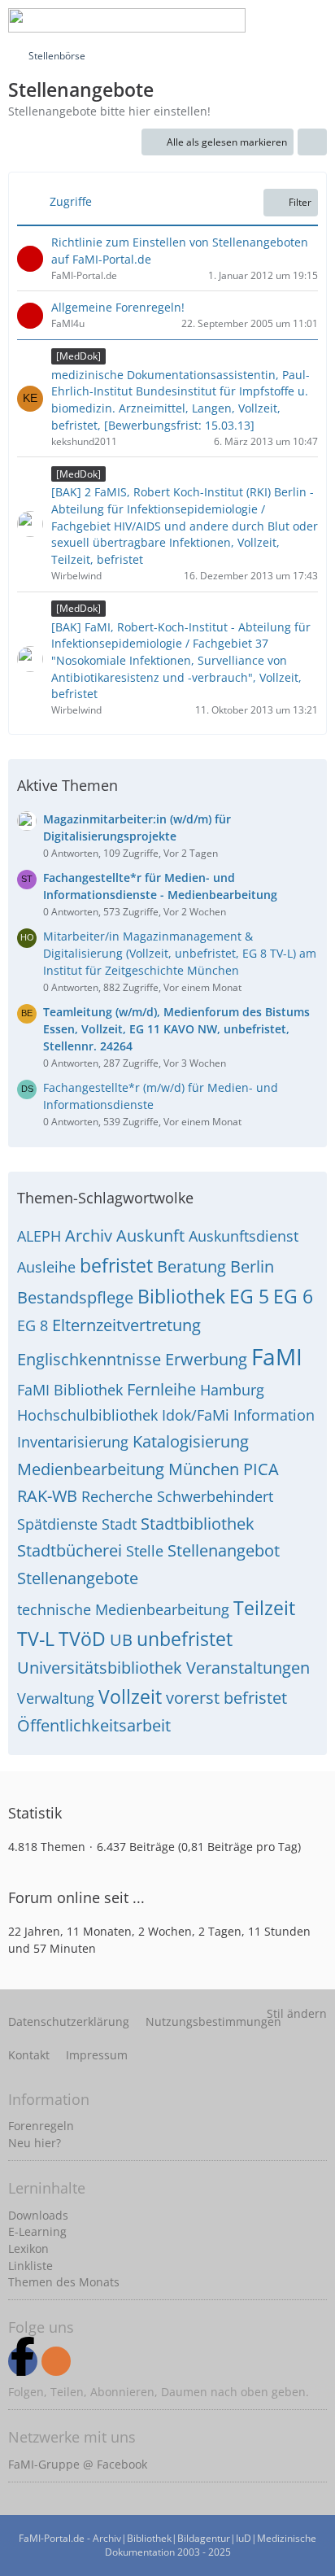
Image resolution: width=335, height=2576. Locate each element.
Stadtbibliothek (198, 1524)
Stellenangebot (224, 1550)
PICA (261, 1469)
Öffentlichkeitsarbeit (94, 1725)
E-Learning (37, 2231)
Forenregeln (41, 2126)
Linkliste (30, 2266)
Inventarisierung (73, 1442)
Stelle (145, 1551)
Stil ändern (297, 2013)
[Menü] (314, 20)
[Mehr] (312, 142)
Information (274, 1415)
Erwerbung (206, 1359)
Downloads (38, 2215)
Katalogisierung (191, 1441)
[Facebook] (23, 2361)
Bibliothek (181, 1296)
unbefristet (185, 1639)
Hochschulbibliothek (87, 1415)
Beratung (191, 1266)
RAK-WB (47, 1496)
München (204, 1469)
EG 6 (293, 1296)
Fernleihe (161, 1389)
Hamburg (232, 1390)
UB (121, 1640)
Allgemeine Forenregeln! (118, 307)
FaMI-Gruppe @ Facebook (78, 2464)
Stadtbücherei (70, 1550)
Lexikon (28, 2249)
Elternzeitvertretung (126, 1325)
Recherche (117, 1496)
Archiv (89, 1236)
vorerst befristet (226, 1698)
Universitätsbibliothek (100, 1668)
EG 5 (249, 1296)
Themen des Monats (64, 2282)
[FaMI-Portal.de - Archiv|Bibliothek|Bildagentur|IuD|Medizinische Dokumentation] (127, 20)
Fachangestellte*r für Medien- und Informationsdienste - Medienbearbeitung (160, 886)
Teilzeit (264, 1608)
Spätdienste (57, 1524)
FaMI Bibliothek (70, 1390)
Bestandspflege (75, 1297)
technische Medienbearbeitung (123, 1609)
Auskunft (150, 1236)
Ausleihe (46, 1267)
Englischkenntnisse (89, 1359)
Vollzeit (130, 1696)
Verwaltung (56, 1698)
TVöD (82, 1639)
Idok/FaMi (196, 1415)
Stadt (119, 1524)
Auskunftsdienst (244, 1236)
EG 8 (33, 1325)
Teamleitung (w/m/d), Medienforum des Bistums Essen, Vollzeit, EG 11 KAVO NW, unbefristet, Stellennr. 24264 (176, 1028)
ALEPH (39, 1236)
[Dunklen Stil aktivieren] (273, 20)
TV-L (36, 1639)
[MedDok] (78, 356)
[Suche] (192, 20)
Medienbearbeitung (91, 1469)
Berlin (252, 1266)
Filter (300, 202)
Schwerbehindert (215, 1496)
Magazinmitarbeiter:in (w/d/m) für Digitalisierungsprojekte (137, 827)
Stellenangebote (78, 1578)
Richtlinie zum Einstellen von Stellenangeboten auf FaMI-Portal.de (180, 251)
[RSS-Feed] (56, 2361)
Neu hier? (35, 2143)
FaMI (277, 1356)
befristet (116, 1265)
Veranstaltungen (248, 1668)
